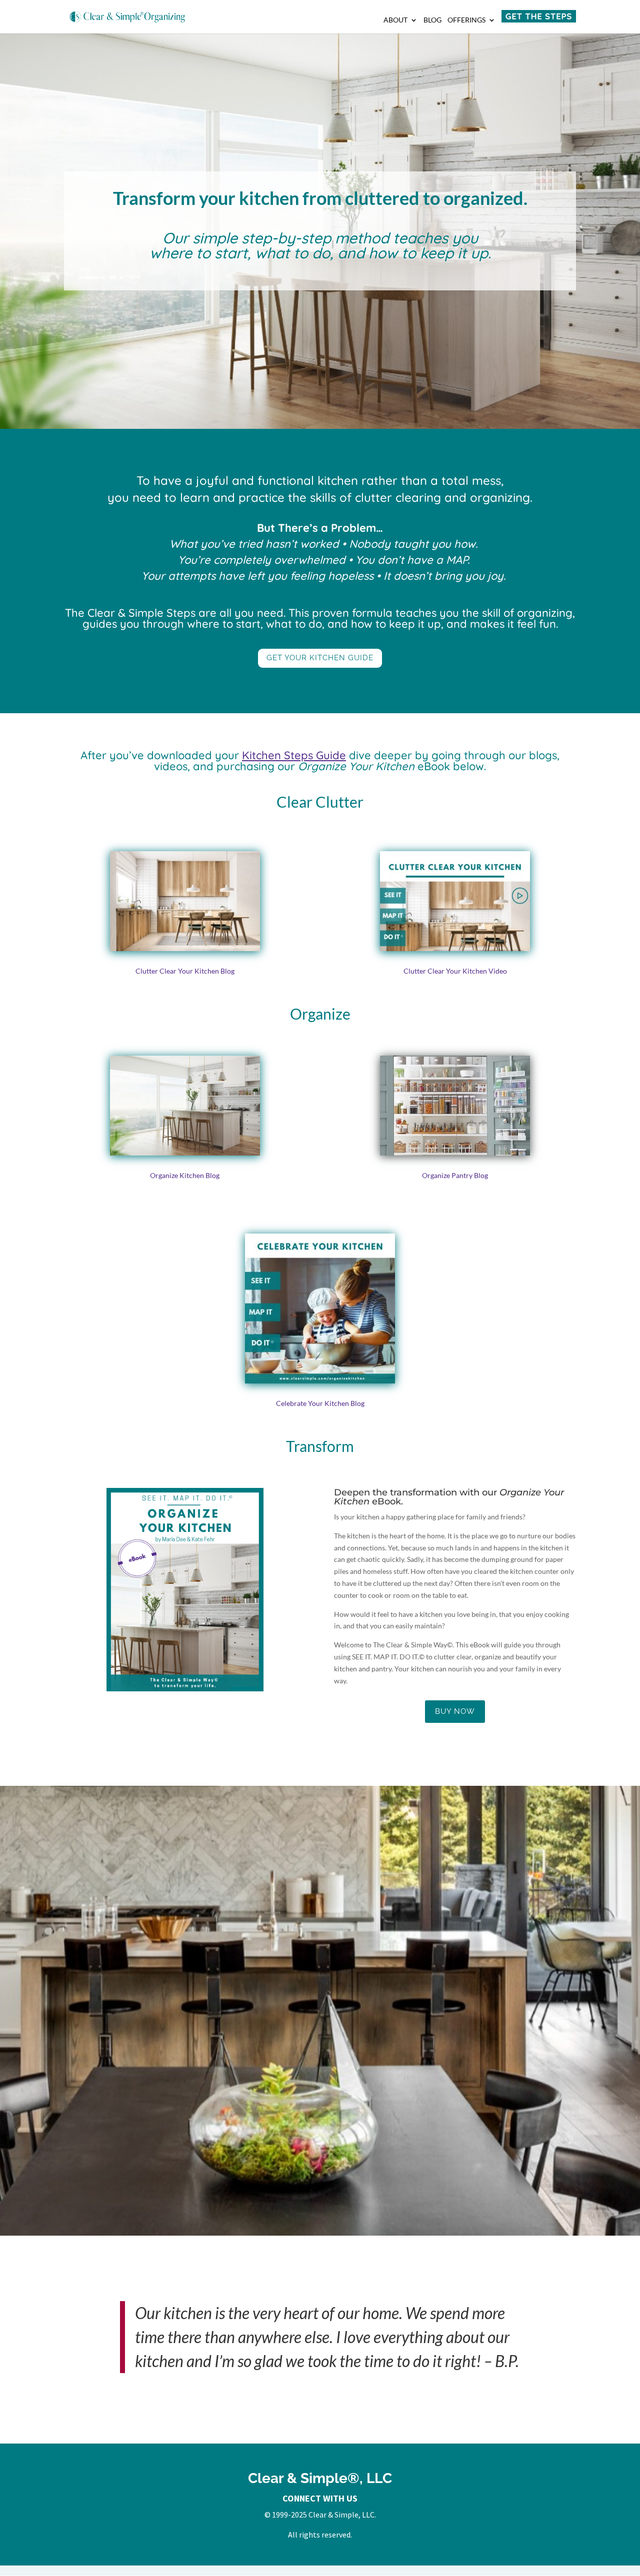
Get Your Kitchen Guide (320, 658)
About (395, 20)
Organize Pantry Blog (455, 1175)
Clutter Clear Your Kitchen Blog (185, 971)
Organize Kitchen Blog (185, 1175)
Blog (432, 20)
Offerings (466, 20)
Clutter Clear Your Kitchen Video (455, 971)
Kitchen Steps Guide (294, 755)
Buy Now (455, 1711)
